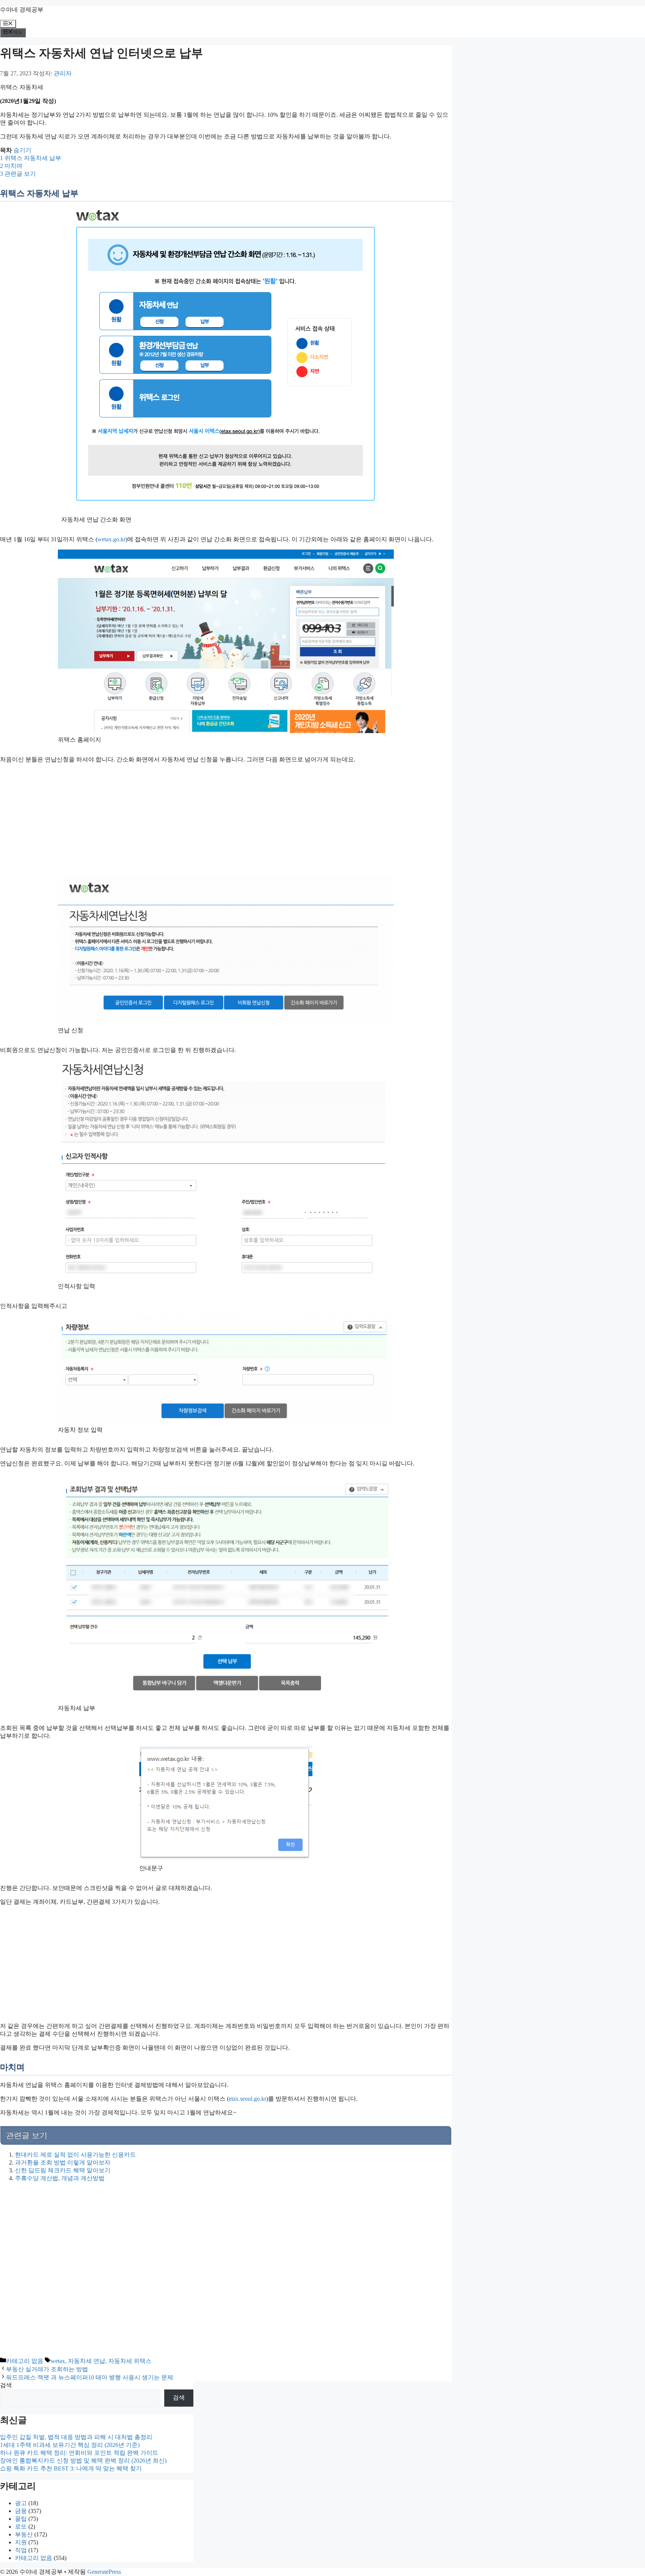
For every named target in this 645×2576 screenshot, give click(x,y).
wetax (58, 2361)
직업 (21, 2550)
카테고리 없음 (25, 2361)
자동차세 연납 (87, 2361)
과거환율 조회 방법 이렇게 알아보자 (63, 2162)
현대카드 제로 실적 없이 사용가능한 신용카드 (75, 2155)
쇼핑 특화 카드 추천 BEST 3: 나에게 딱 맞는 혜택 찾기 (71, 2468)
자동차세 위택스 (130, 2361)
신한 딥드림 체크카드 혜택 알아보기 (63, 2170)
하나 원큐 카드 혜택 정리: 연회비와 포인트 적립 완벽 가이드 (79, 2453)
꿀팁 (21, 2519)
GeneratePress (104, 2572)
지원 (21, 2542)
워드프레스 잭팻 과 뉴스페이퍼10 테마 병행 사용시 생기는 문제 (90, 2377)
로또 (21, 2527)
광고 (21, 2503)
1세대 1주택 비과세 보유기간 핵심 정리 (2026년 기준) (70, 2445)
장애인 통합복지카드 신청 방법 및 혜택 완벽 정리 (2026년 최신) (83, 2461)
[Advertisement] (138, 822)
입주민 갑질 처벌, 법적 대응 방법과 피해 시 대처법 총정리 (76, 2437)
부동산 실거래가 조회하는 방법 (47, 2369)
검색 (6, 2385)
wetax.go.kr (111, 539)
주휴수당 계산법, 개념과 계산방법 (60, 2178)
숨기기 (22, 150)
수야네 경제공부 (22, 10)
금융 (21, 2511)
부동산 (24, 2534)
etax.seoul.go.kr (247, 2099)
